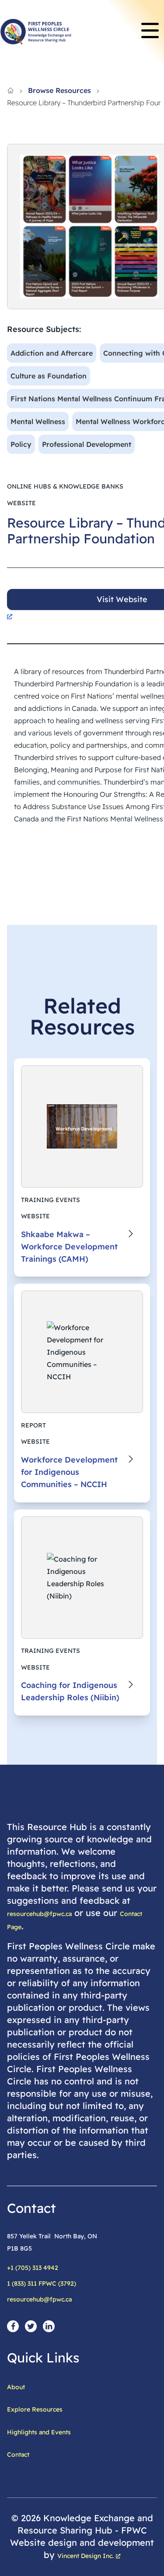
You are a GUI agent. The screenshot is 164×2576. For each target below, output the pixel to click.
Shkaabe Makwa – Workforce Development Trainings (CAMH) (69, 1247)
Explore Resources (35, 2409)
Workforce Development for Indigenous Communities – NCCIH (69, 1472)
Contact (18, 2455)
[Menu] (150, 32)
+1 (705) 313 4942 (33, 2268)
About (16, 2387)
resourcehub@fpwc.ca (39, 1914)
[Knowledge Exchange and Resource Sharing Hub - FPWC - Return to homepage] (36, 32)
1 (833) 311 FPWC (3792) (42, 2283)
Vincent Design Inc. (85, 2556)
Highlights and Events (39, 2432)
